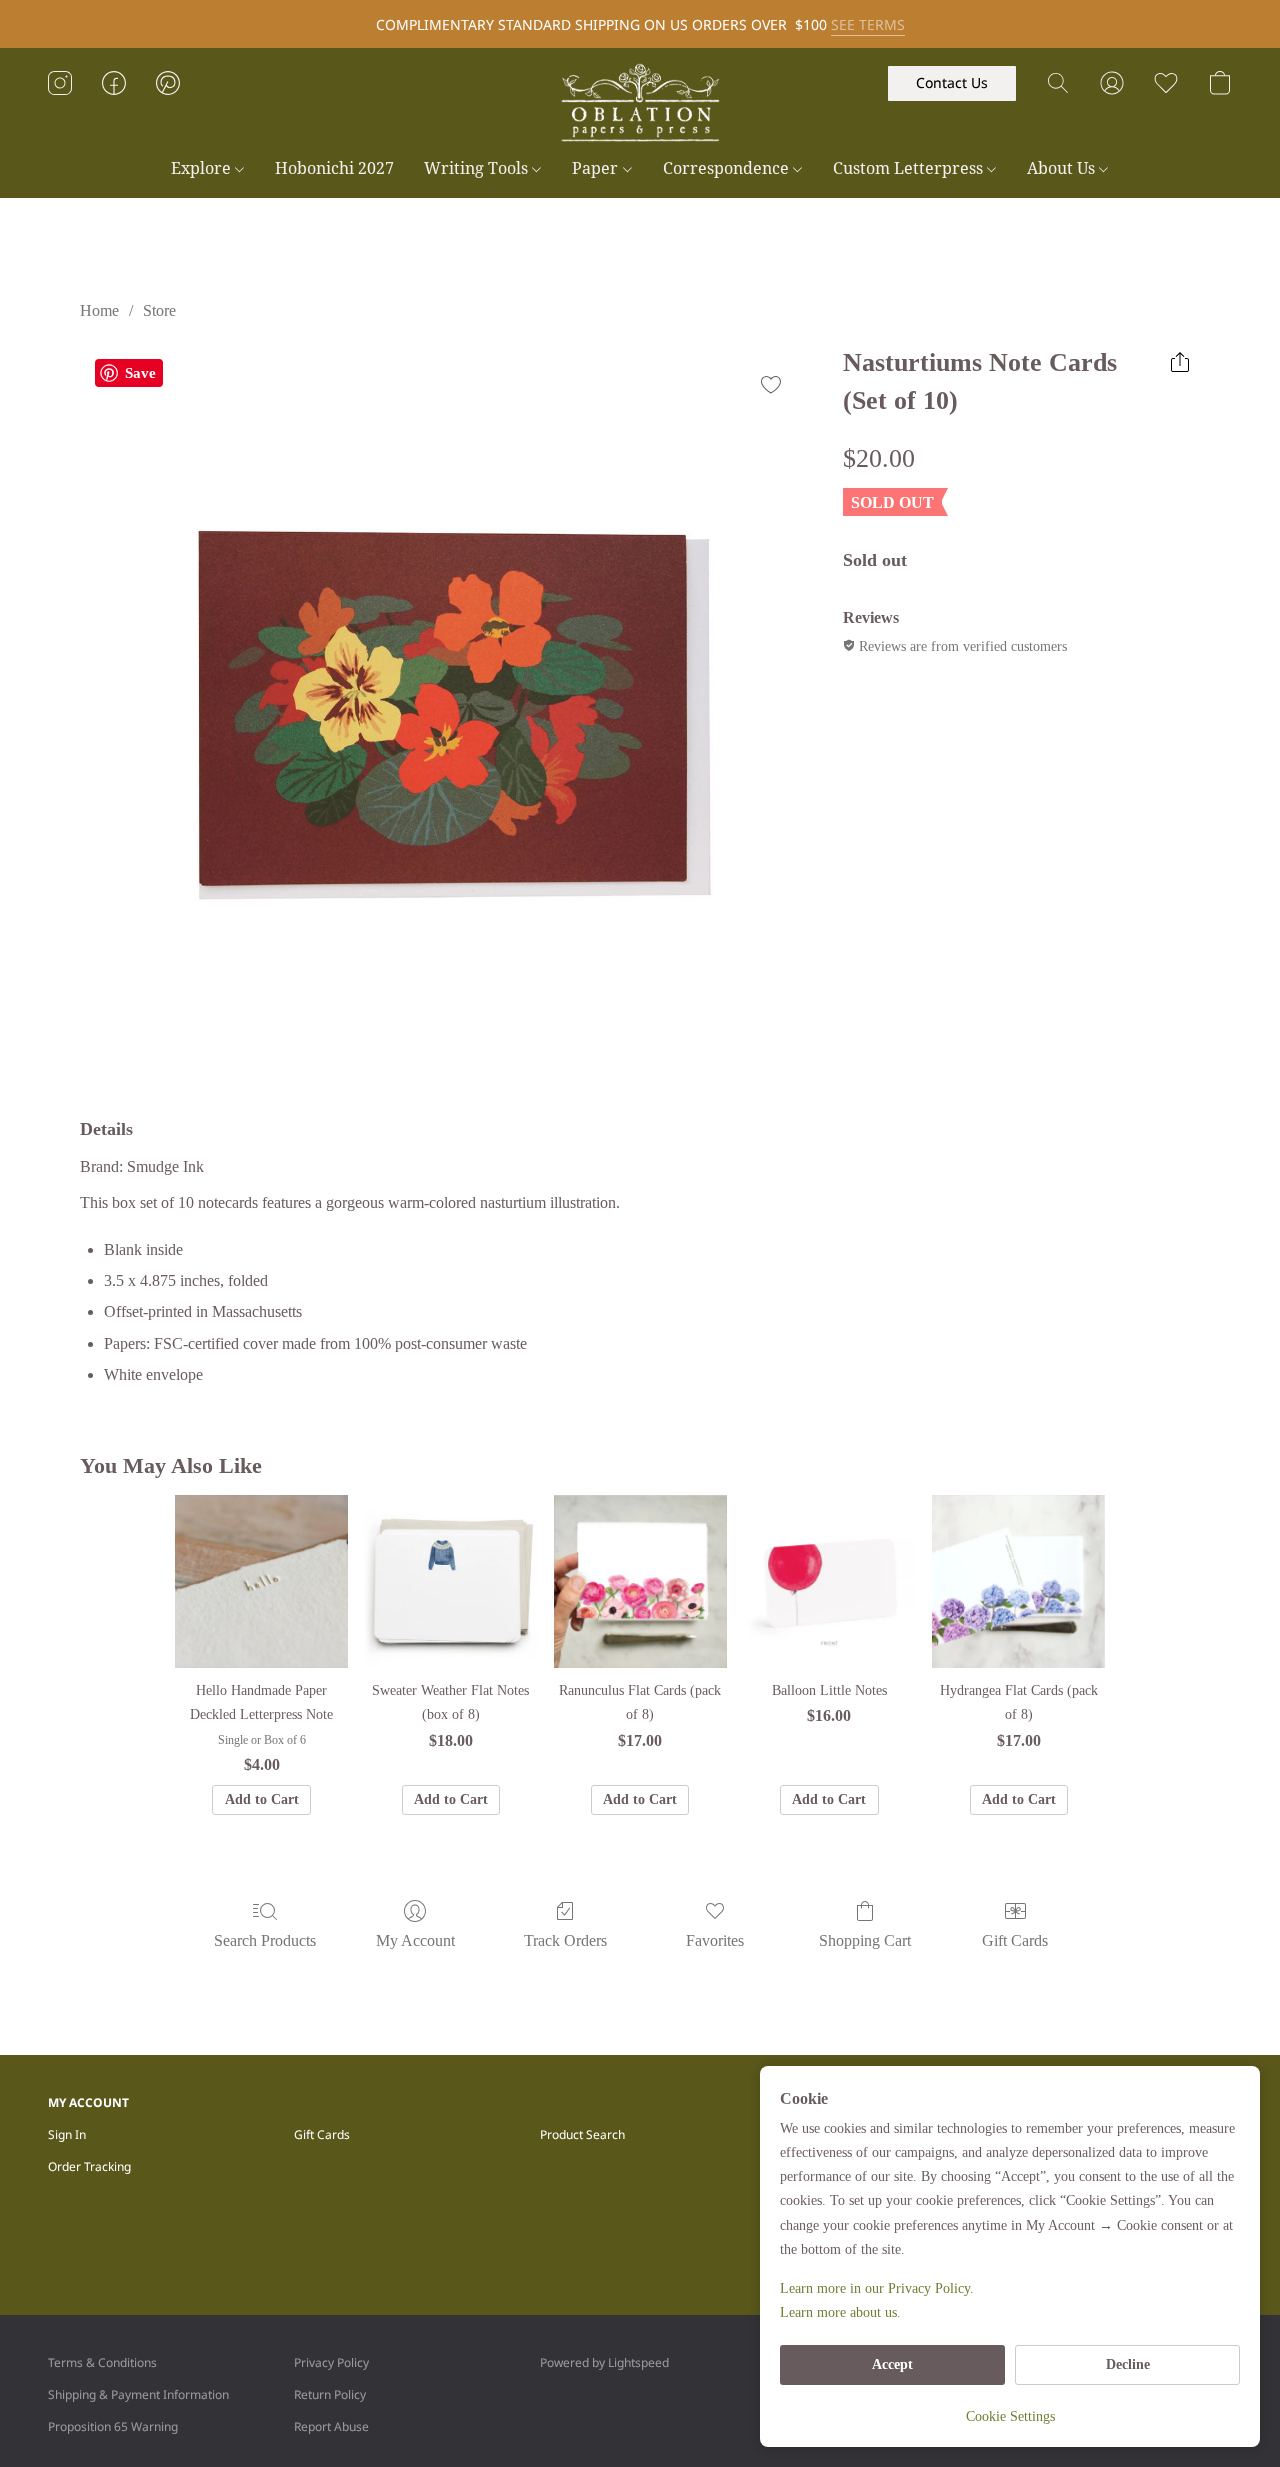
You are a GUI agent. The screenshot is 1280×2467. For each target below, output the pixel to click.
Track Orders (565, 1940)
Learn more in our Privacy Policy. (877, 2288)
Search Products (265, 1940)
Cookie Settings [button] (1010, 2416)
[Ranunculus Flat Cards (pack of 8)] (640, 1581)
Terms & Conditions (102, 2362)
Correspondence (728, 168)
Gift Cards (1015, 1940)
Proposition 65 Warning (113, 2426)
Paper (597, 168)
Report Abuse (331, 2426)
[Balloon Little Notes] (829, 1581)
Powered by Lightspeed (604, 2362)
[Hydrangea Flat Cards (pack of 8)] (1018, 1581)
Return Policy (330, 2394)
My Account (415, 1940)
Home (99, 310)
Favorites (715, 1940)
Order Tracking (89, 2166)
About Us (1063, 168)
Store (159, 310)
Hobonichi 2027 (334, 168)
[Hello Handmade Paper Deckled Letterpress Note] (261, 1581)
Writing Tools (478, 168)
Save (140, 373)
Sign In (67, 2134)
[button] (640, 103)
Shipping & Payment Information (138, 2394)
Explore (203, 168)
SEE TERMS (868, 24)
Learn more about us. (840, 2312)
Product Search (582, 2134)
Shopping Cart (865, 1940)
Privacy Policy (331, 2362)
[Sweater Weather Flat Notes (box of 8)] (450, 1581)
